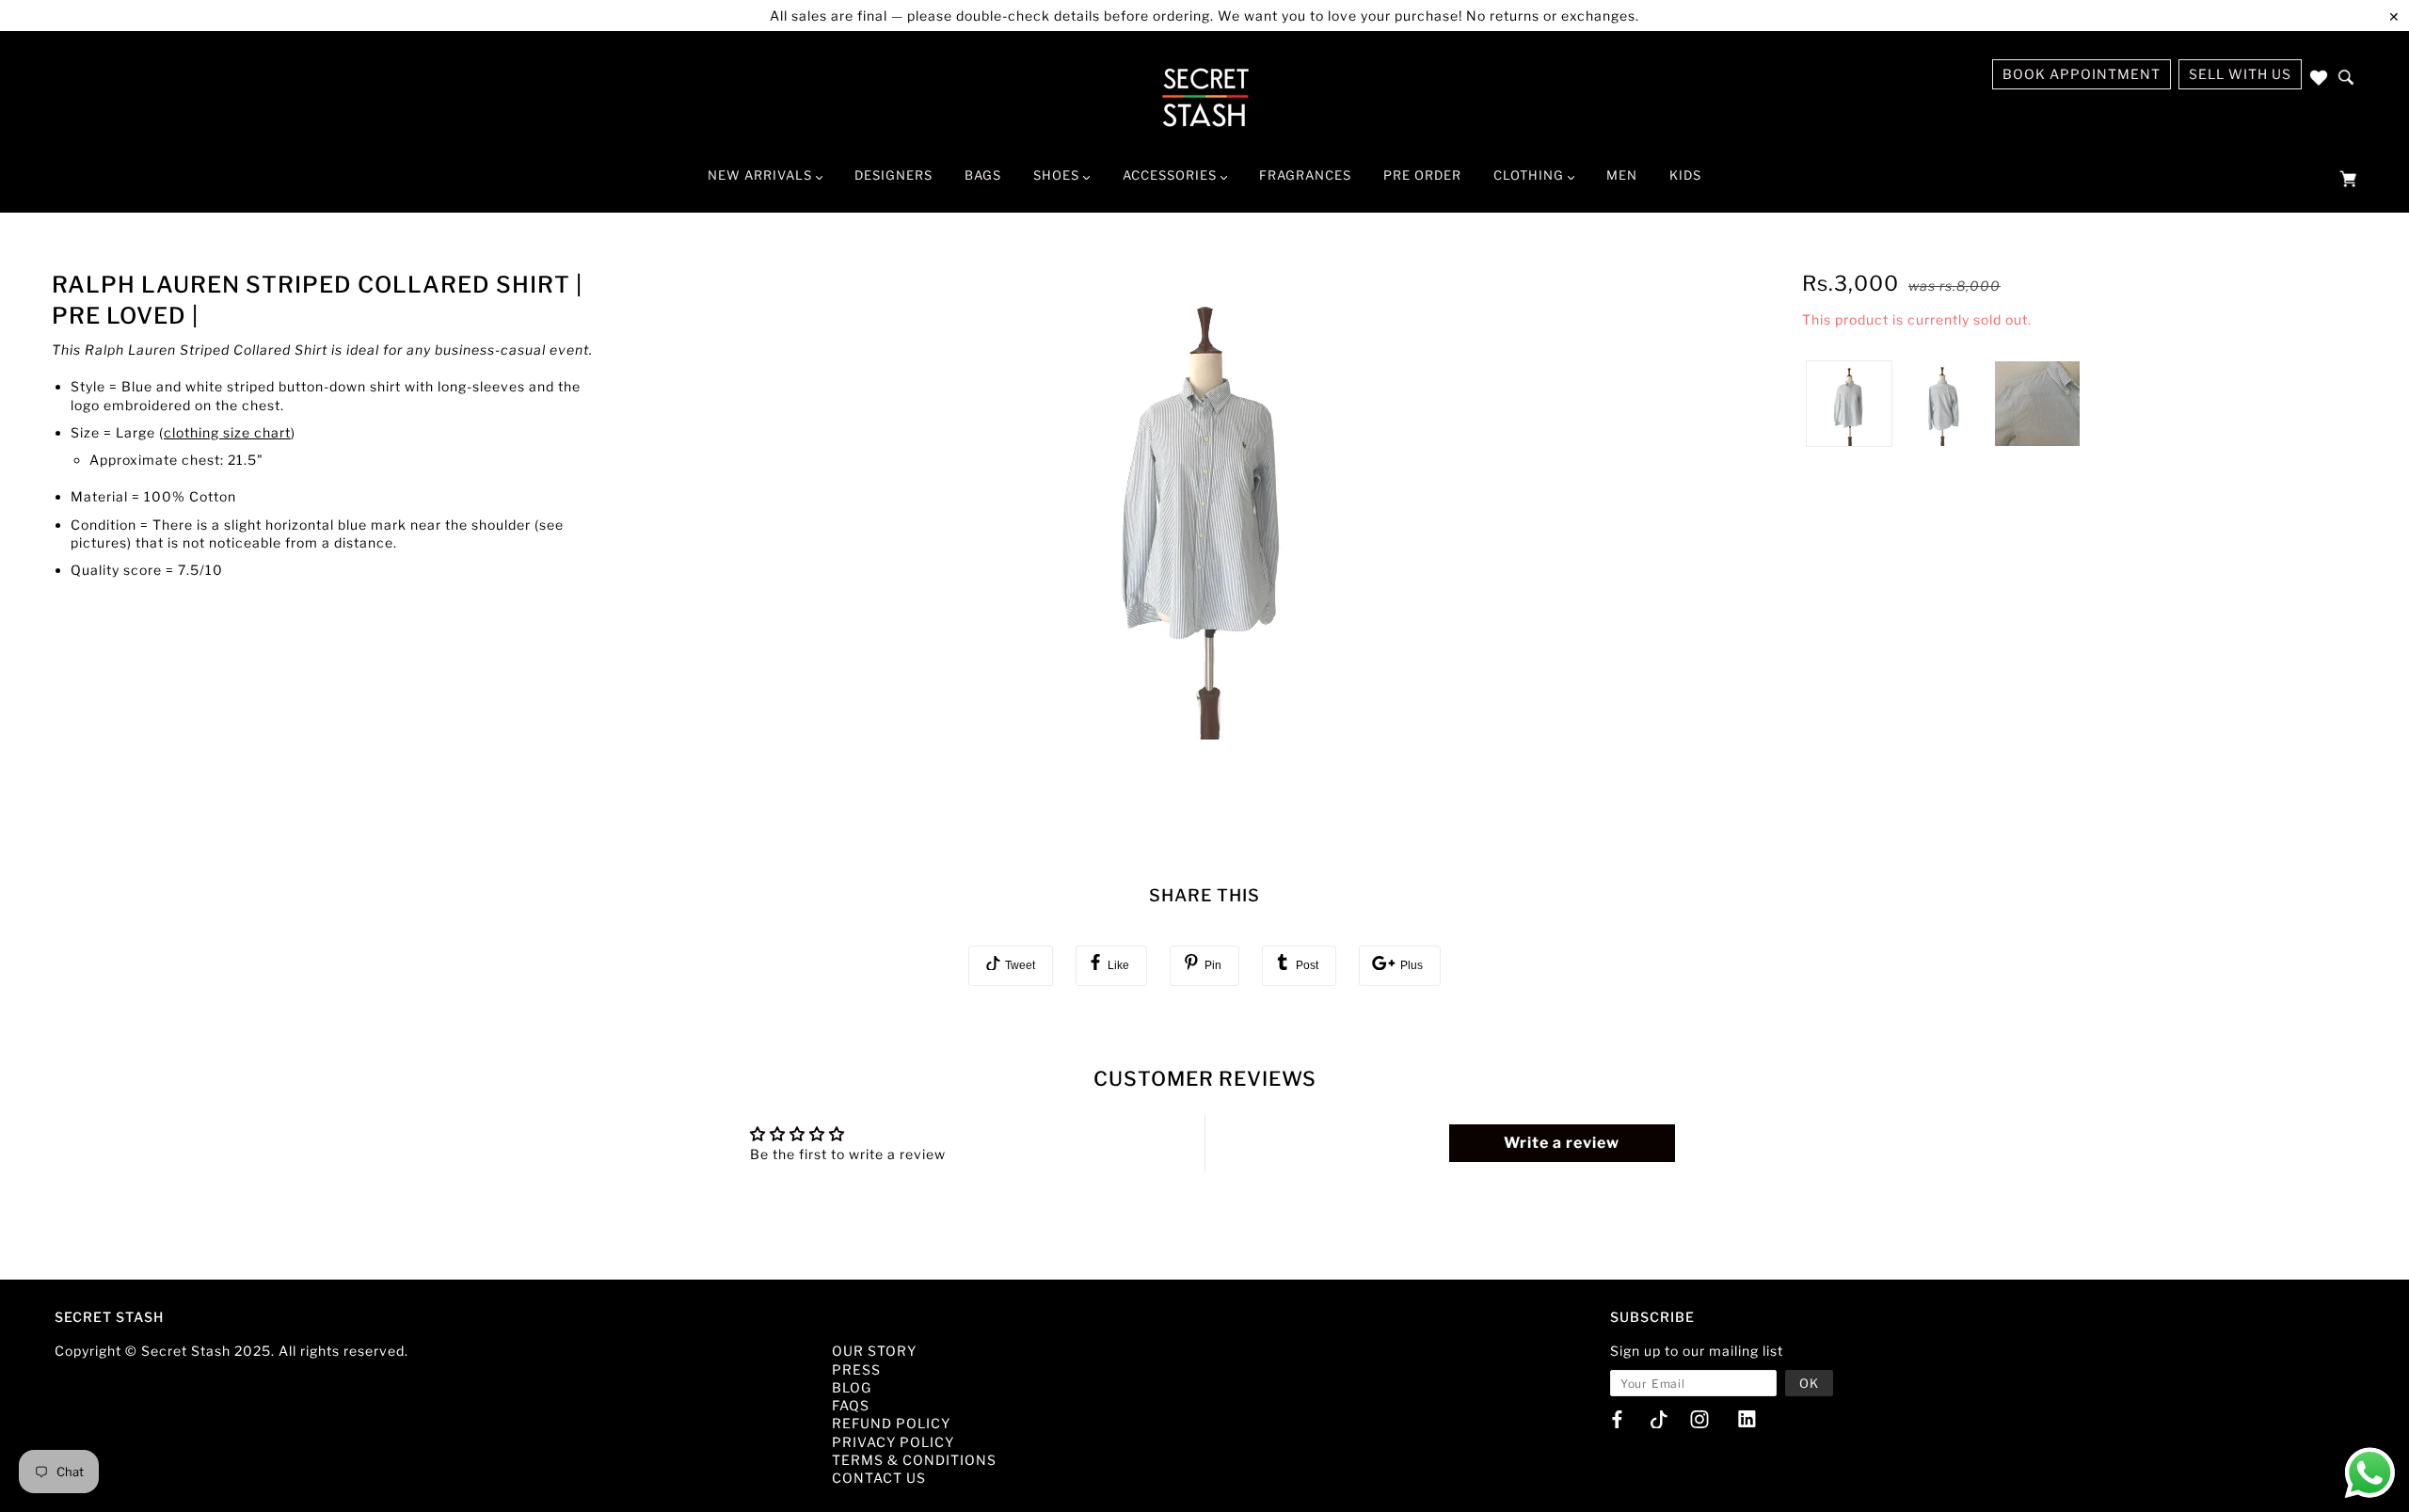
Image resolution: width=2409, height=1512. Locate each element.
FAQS (851, 1405)
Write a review (1562, 1143)
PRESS (856, 1369)
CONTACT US (879, 1478)
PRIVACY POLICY (893, 1442)
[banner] (1205, 97)
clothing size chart (227, 432)
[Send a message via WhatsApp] (2370, 1473)
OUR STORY (874, 1351)
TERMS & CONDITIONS (914, 1460)
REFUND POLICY (891, 1423)
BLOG (852, 1387)
